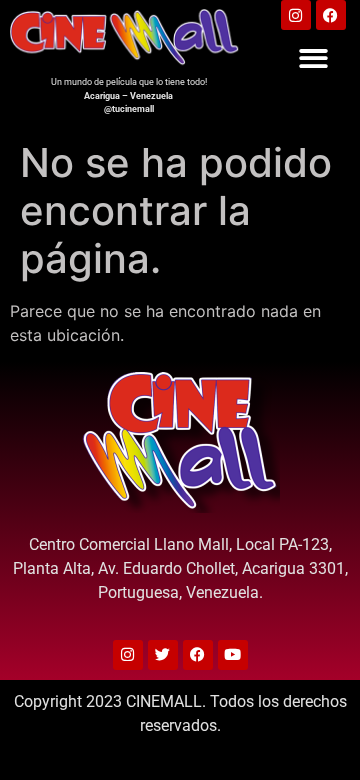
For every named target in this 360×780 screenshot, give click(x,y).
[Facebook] (331, 15)
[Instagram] (296, 15)
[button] (313, 58)
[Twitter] (163, 655)
